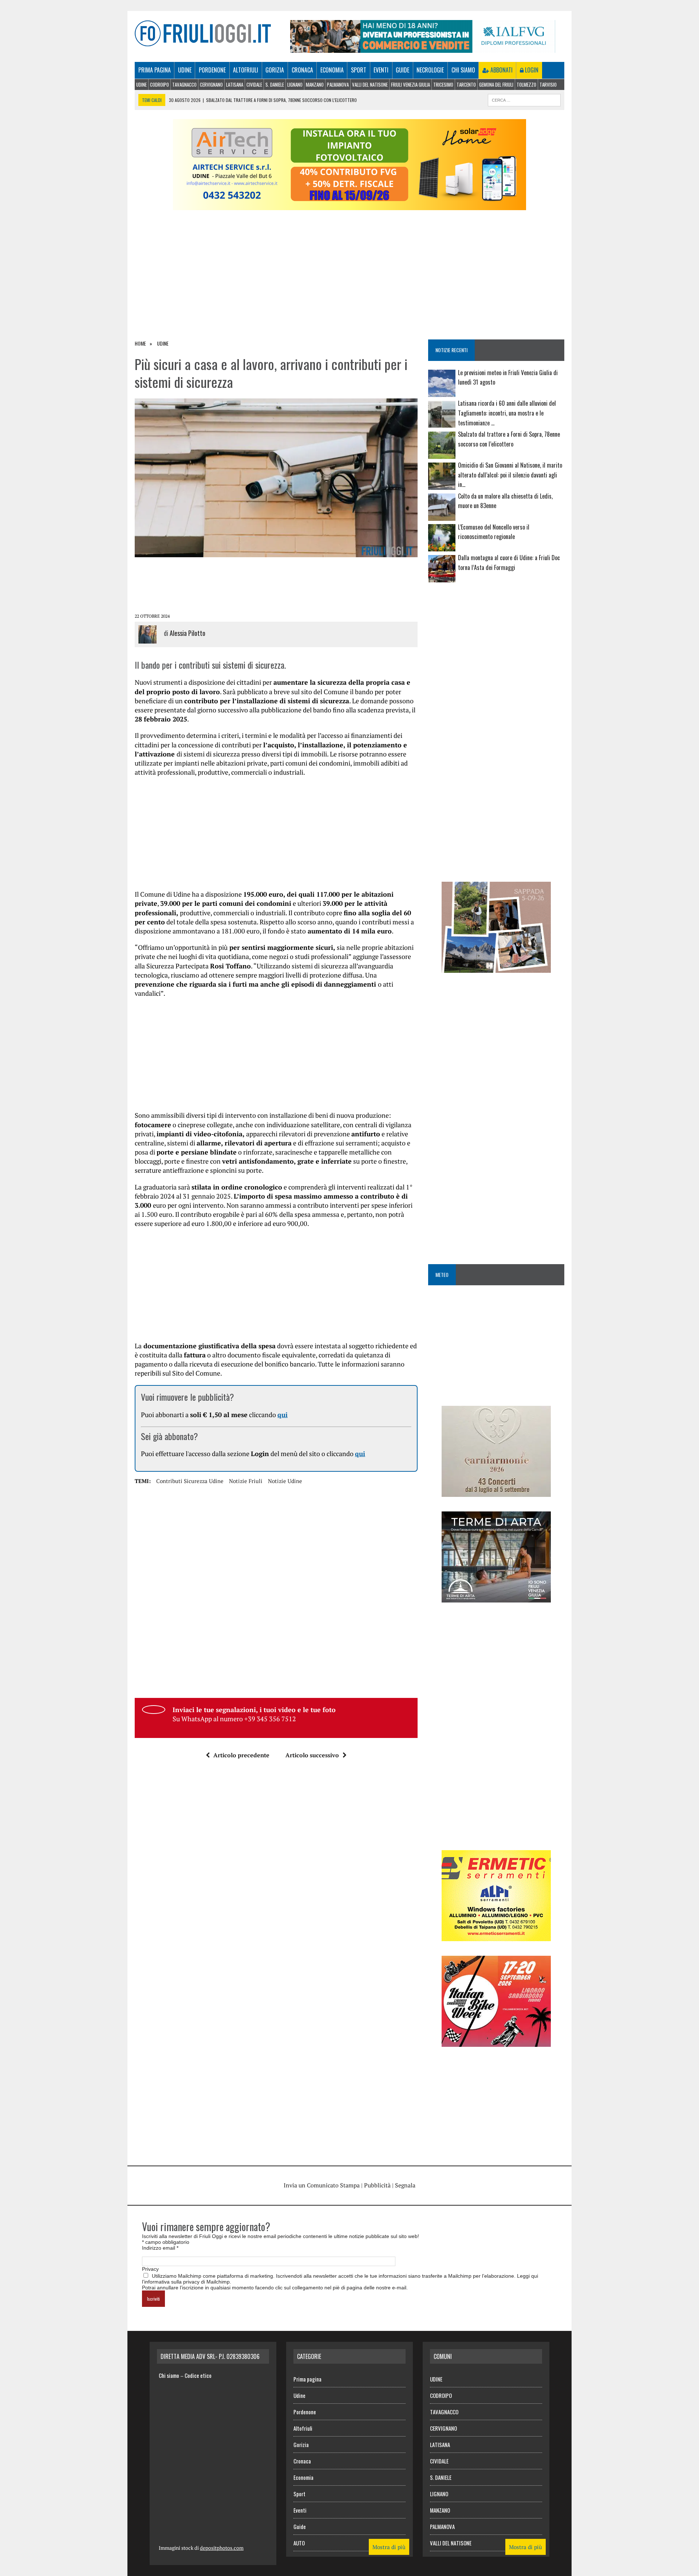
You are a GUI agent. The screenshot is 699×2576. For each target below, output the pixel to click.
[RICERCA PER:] (524, 99)
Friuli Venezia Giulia (410, 84)
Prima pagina (155, 70)
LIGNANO (295, 84)
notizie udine (285, 1481)
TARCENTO (466, 84)
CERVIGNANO (211, 84)
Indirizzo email (160, 2248)
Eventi (381, 70)
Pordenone (212, 70)
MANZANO (315, 84)
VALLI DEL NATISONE (370, 84)
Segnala (405, 2185)
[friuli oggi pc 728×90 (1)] (423, 48)
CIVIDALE (254, 84)
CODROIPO (159, 84)
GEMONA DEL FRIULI (496, 84)
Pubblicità (377, 2185)
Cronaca (302, 70)
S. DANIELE (275, 84)
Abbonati (501, 70)
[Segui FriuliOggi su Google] (496, 615)
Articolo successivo (312, 1755)
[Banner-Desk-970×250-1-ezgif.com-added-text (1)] (349, 205)
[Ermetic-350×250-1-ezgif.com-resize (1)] (496, 1936)
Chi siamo (463, 70)
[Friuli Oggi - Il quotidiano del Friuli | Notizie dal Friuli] (203, 33)
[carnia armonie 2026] (496, 1492)
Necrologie (430, 70)
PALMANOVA (338, 84)
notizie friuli (246, 1481)
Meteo (442, 1275)
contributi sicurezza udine (190, 1481)
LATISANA (235, 84)
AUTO (299, 2543)
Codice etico (198, 2375)
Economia (332, 70)
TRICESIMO (443, 84)
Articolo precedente (241, 1755)
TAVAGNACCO (184, 84)
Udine (185, 70)
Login (531, 70)
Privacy (150, 2269)
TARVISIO (548, 84)
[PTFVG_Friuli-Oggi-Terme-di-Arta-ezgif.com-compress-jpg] (496, 1597)
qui (283, 1415)
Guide (402, 70)
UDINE (141, 84)
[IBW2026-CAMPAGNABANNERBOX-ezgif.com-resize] (496, 2042)
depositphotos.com (222, 2548)
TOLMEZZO (526, 84)
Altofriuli (246, 70)
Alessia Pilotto (187, 633)
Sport (359, 70)
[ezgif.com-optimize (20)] (496, 968)
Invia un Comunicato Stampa (322, 2185)
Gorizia (275, 70)
